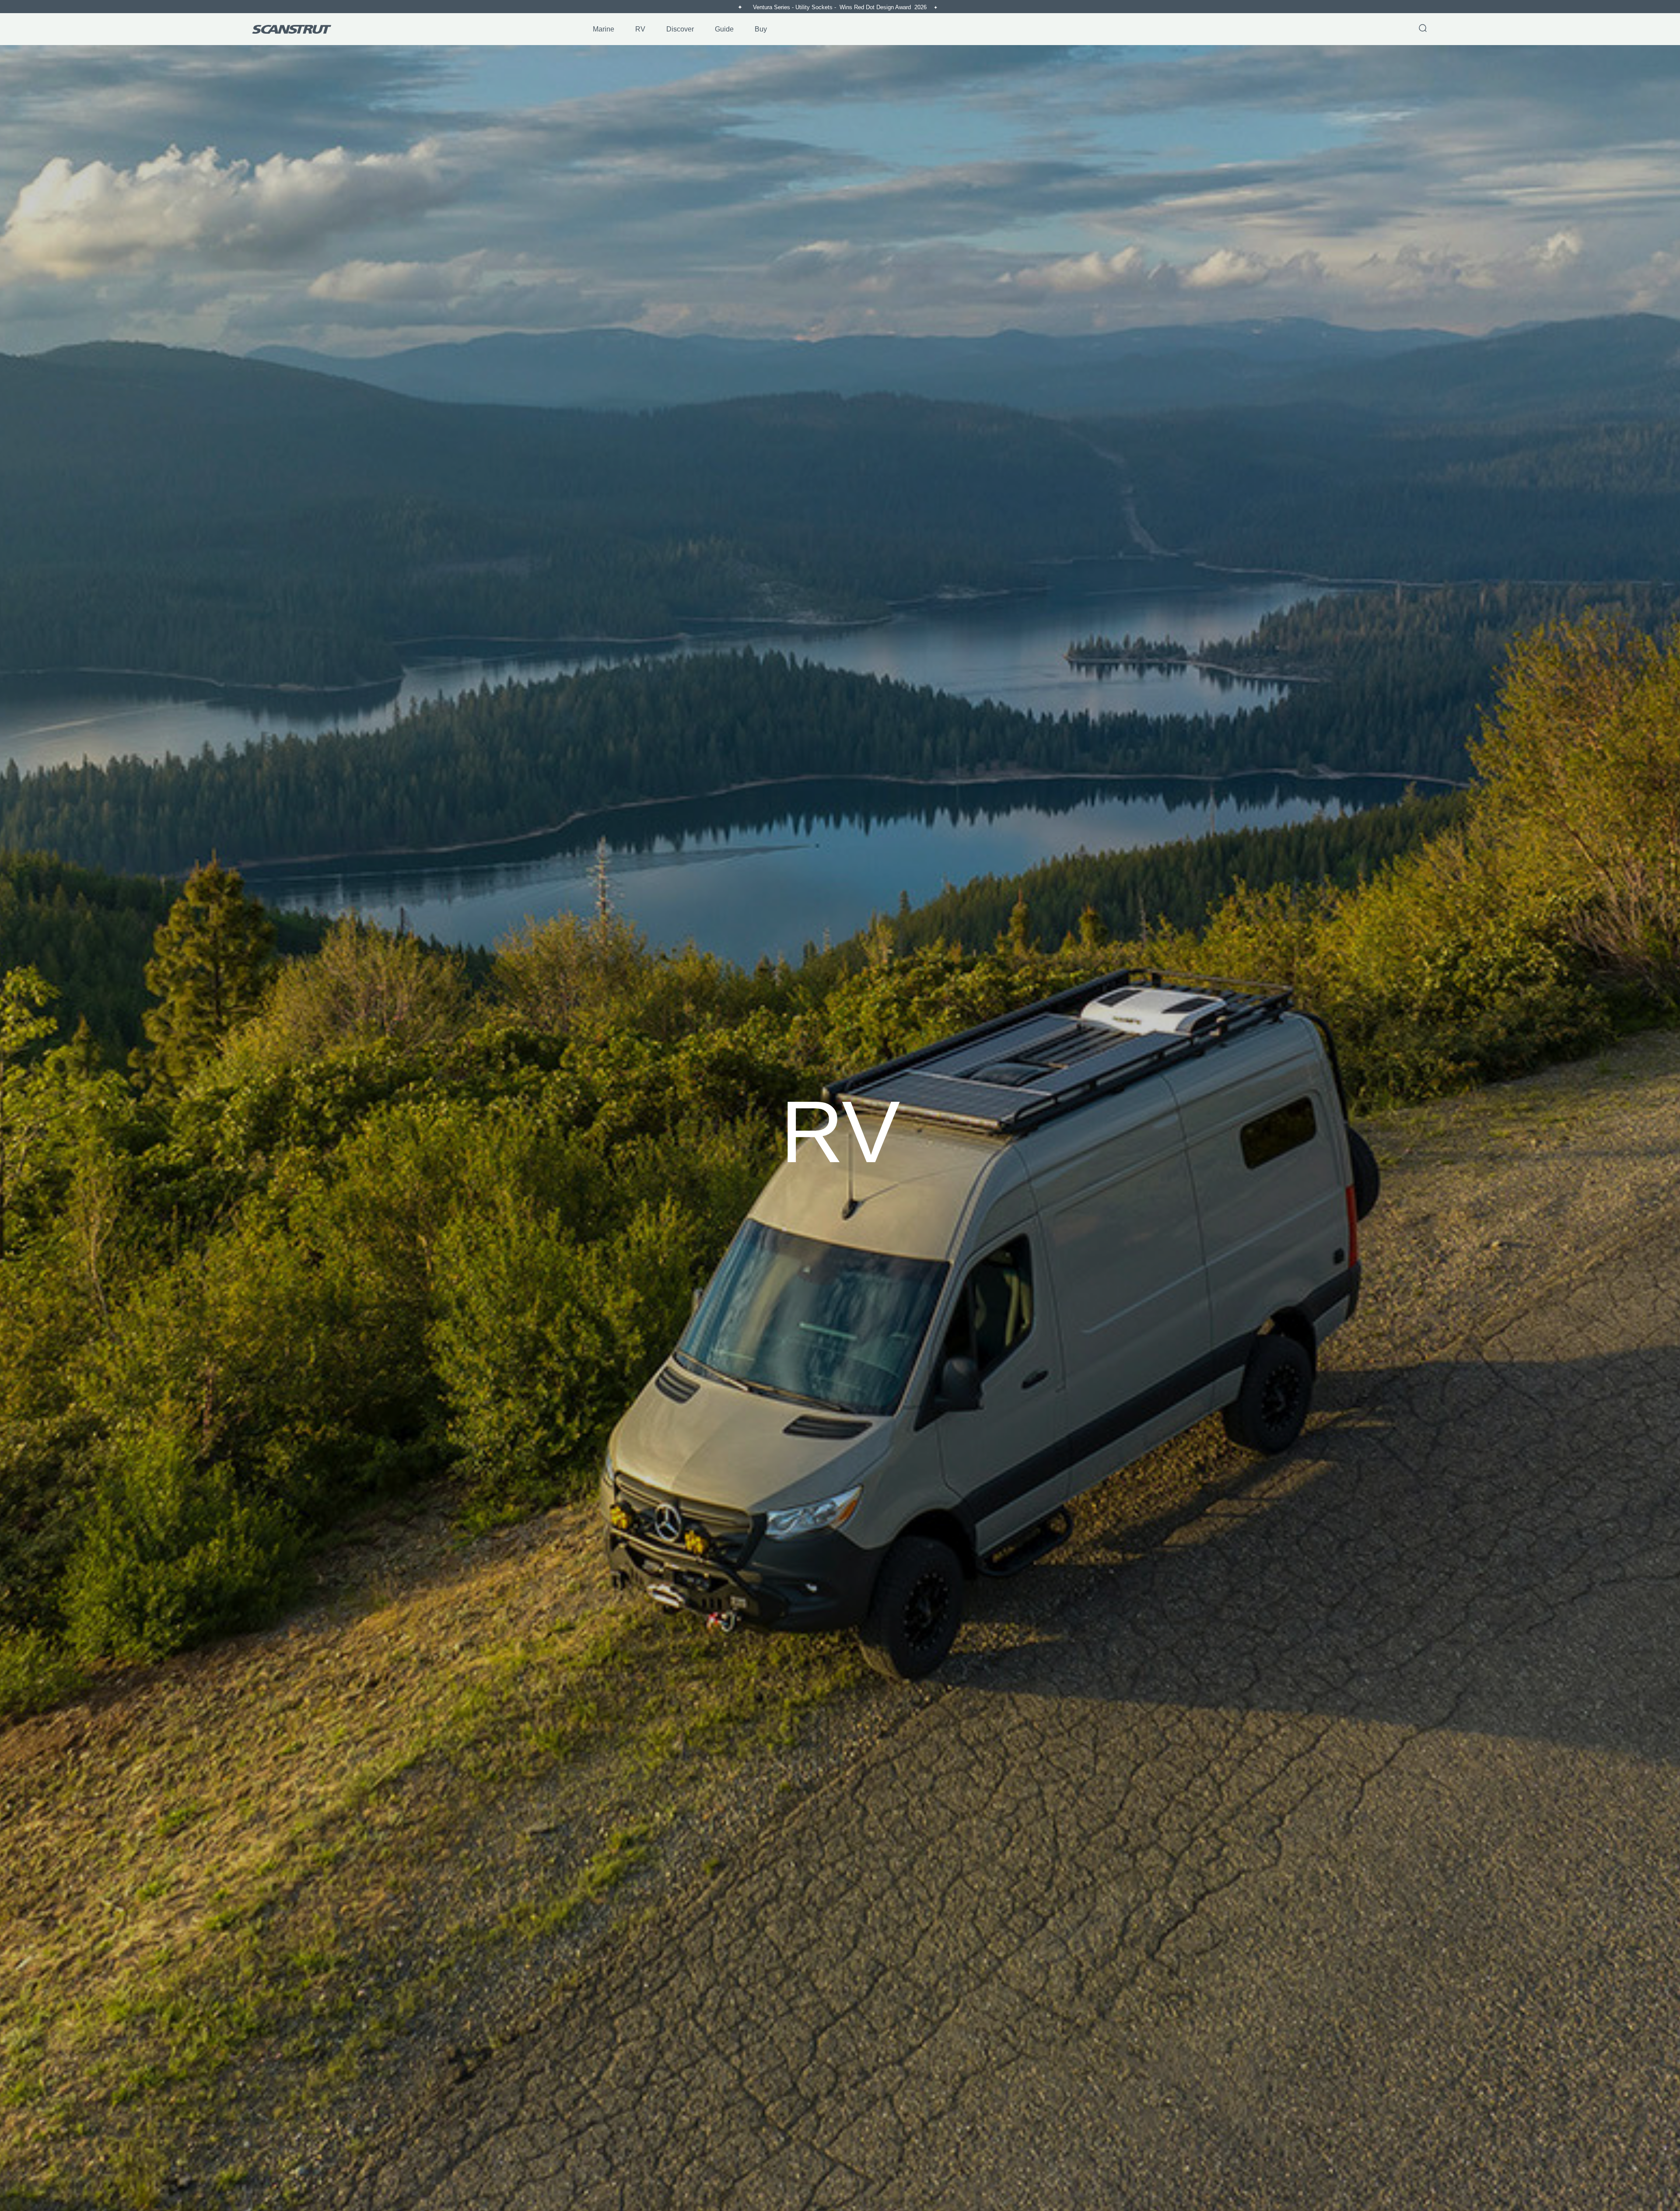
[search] (1423, 29)
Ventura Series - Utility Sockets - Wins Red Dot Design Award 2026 (841, 7)
